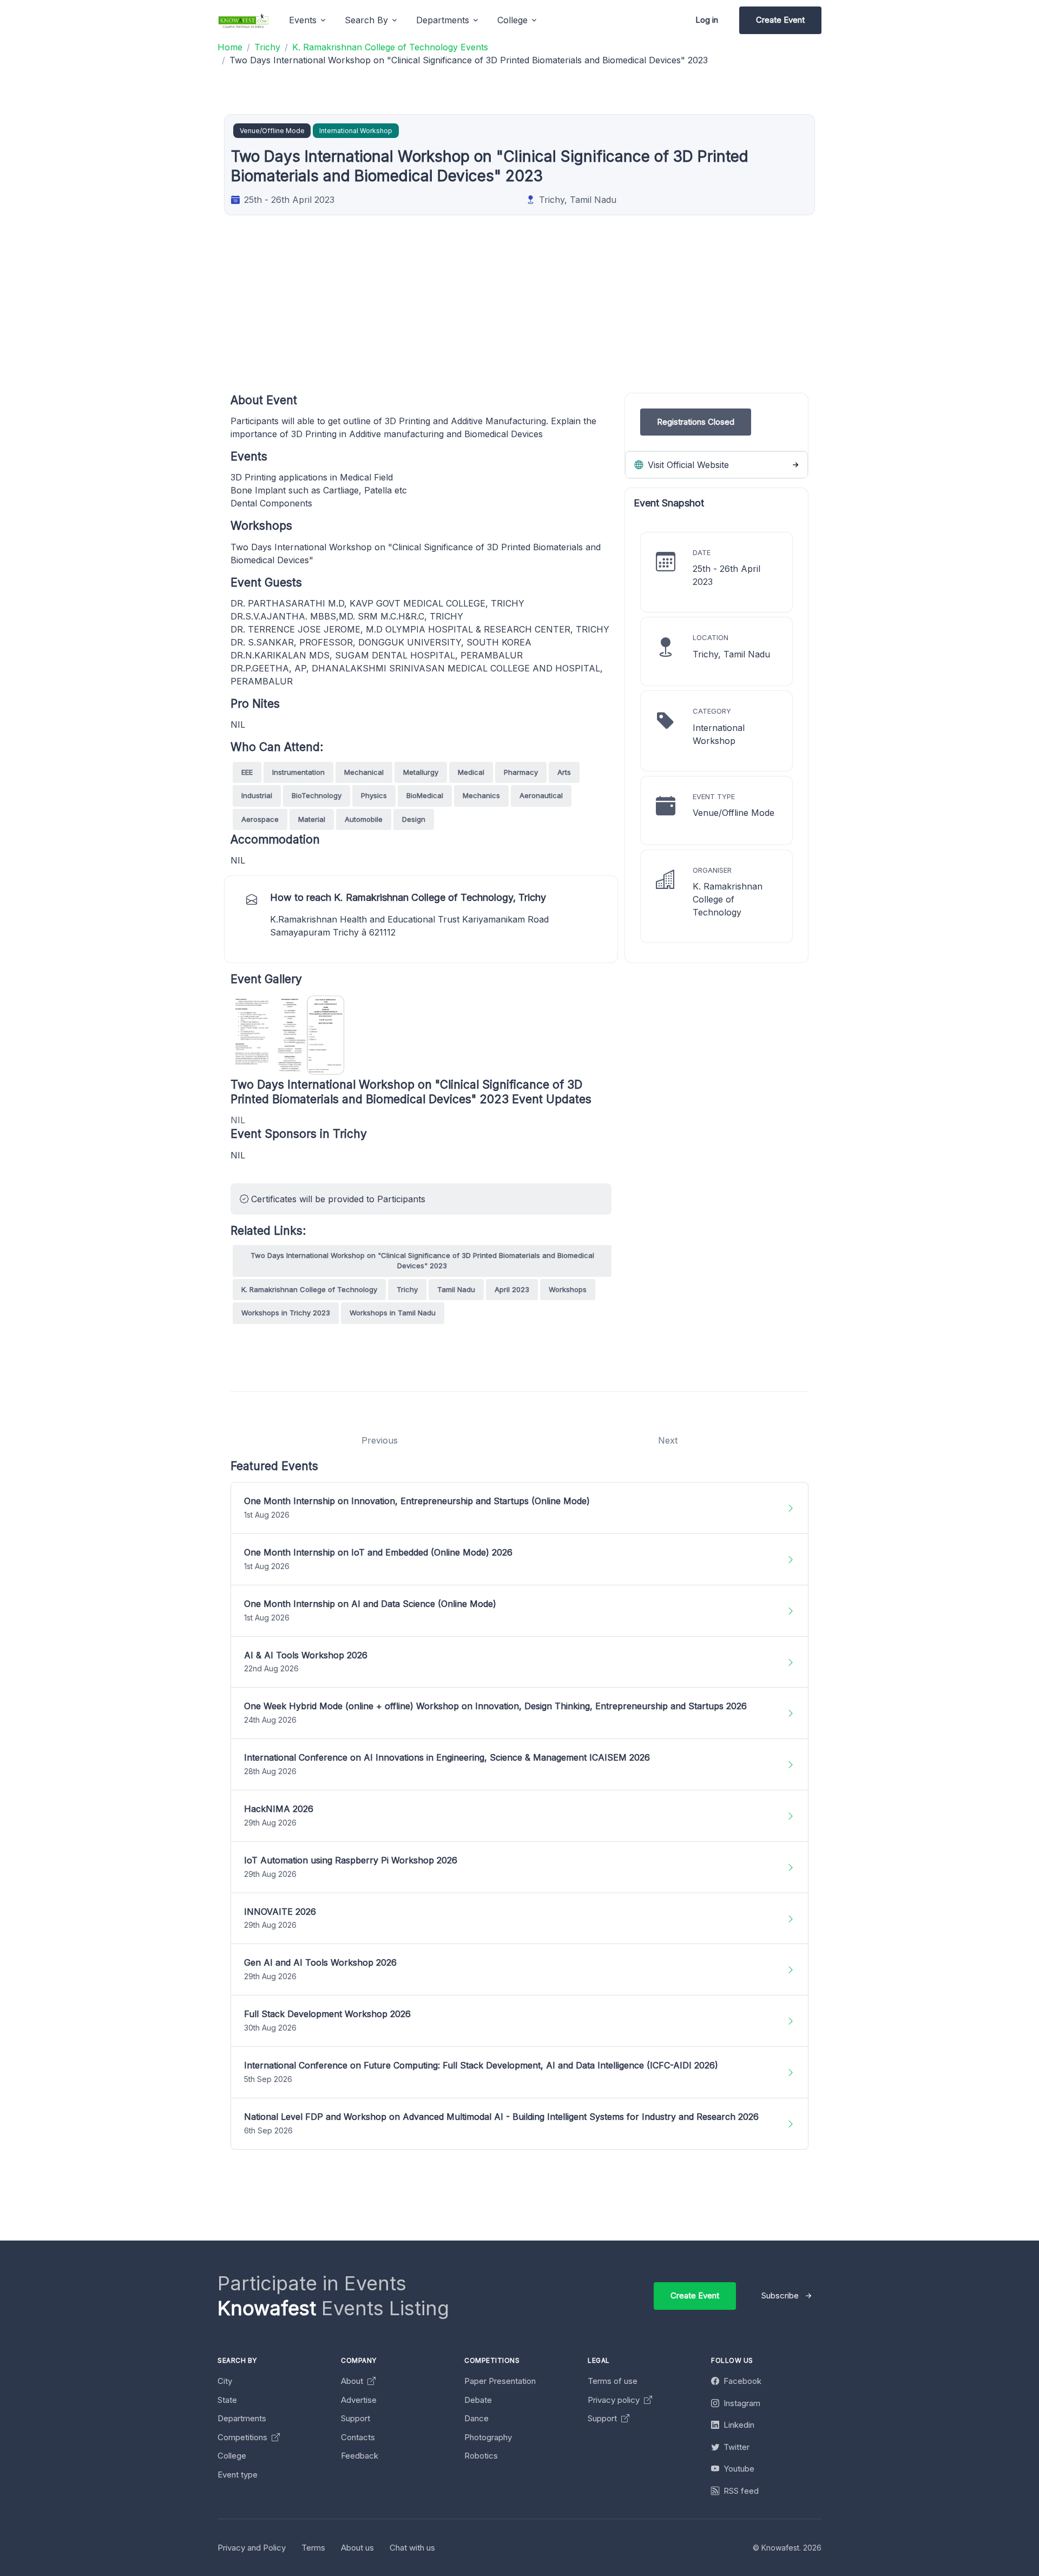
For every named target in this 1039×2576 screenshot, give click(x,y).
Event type (238, 2475)
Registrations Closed (696, 422)
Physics (374, 795)
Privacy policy (615, 2400)
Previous (380, 1440)
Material (312, 819)
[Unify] (244, 20)
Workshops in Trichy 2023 (286, 1313)
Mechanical (364, 772)
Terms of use (613, 2381)
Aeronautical (541, 795)
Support (356, 2418)
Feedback (360, 2456)
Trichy (407, 1289)
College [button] (512, 20)
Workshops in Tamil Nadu (393, 1313)
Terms (313, 2548)
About (353, 2381)
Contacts (358, 2437)
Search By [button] (366, 20)
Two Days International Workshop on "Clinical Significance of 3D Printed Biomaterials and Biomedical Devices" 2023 (422, 1261)
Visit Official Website (687, 465)
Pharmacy (521, 772)
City (225, 2381)
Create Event (780, 20)
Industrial (257, 795)
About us (357, 2548)
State (227, 2400)
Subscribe (780, 2295)
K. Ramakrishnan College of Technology (309, 1289)
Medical (471, 772)
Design (414, 819)
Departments (242, 2418)
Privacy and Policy (252, 2548)
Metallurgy (421, 772)
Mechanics (481, 795)
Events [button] (303, 20)
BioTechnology (317, 795)
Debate (478, 2400)
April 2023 (512, 1289)
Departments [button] (443, 20)
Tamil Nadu (456, 1289)
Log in (707, 20)
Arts (564, 772)
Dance (476, 2418)
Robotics (481, 2456)
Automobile (364, 819)
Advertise (359, 2400)
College (232, 2456)
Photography (488, 2437)
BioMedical (425, 795)
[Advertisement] (555, 317)
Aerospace (260, 819)
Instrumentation (298, 772)
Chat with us (412, 2548)
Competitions (244, 2437)
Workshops (568, 1289)
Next (668, 1440)
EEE (247, 772)
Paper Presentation (500, 2381)
